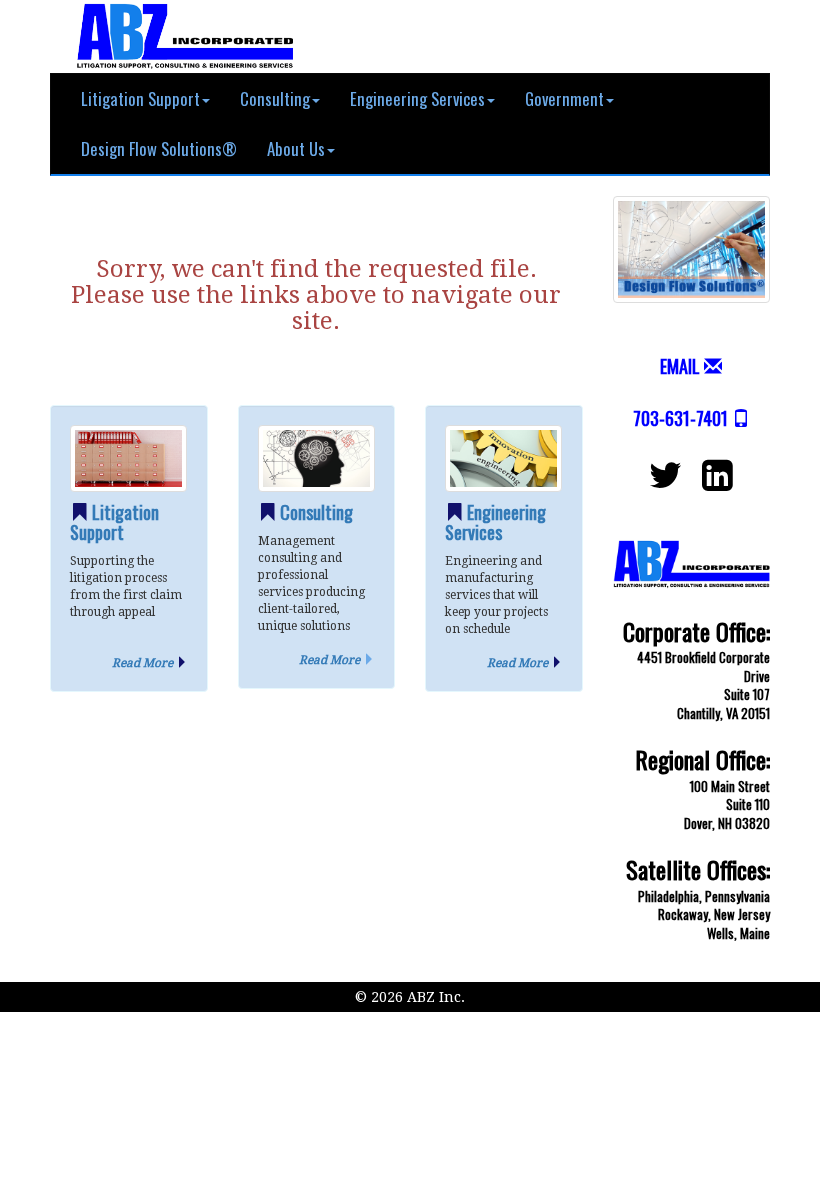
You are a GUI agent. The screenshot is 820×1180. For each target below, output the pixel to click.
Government (564, 98)
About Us (296, 148)
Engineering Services (417, 98)
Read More (142, 663)
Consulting (275, 98)
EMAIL (680, 366)
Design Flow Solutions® (159, 148)
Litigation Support (140, 98)
